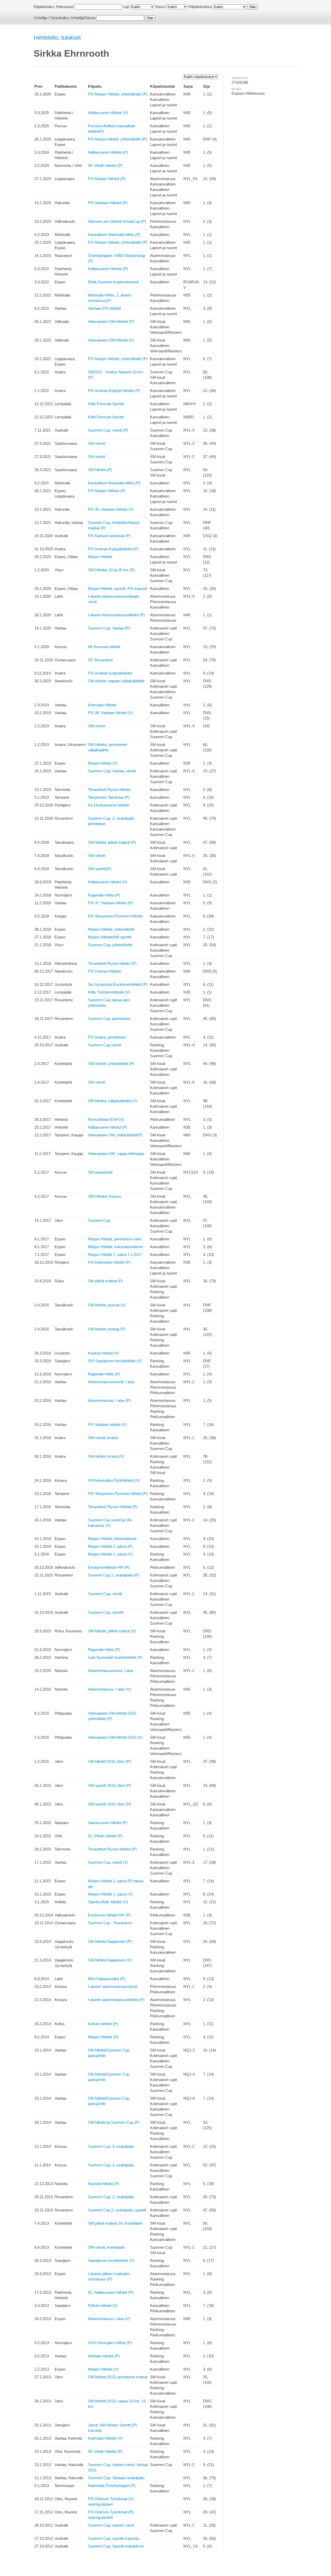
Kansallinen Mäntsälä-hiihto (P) (114, 235)
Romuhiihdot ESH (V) (106, 1119)
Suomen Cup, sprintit (106, 1612)
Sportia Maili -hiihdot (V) (108, 1902)
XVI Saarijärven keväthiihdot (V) (115, 1361)
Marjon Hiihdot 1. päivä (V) (110, 1554)
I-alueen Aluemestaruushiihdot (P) (116, 615)
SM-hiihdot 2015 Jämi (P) (109, 1761)
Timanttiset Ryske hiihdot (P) (112, 963)
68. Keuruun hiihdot (104, 647)
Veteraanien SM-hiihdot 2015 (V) (115, 1737)
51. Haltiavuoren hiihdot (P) (111, 2292)
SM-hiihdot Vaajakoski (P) (110, 1941)
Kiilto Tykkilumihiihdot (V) (109, 992)
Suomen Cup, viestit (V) (108, 1862)
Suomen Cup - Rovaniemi (110, 1923)
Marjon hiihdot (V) (103, 763)
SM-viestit (96, 443)
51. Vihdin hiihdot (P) (105, 1836)
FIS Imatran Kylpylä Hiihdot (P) (114, 391)
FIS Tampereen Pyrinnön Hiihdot (115, 916)
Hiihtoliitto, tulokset (57, 38)
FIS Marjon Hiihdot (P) (107, 179)
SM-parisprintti (100, 1172)
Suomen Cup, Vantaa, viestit (112, 771)
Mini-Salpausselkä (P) (107, 1979)
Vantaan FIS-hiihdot (104, 308)
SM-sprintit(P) (100, 869)
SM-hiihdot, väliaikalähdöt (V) (112, 1101)
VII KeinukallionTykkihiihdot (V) (114, 1480)
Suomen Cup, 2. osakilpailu (111, 2197)
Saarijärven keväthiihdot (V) (111, 2260)
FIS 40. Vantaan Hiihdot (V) (111, 509)
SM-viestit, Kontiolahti (106, 2247)
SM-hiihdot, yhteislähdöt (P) (111, 1064)
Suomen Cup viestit (104, 1045)
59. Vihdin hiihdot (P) (105, 165)
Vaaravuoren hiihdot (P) (108, 1823)
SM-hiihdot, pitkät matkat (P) (112, 842)
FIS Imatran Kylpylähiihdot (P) (113, 549)
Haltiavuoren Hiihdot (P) (108, 152)
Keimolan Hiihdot (102, 705)
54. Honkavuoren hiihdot (108, 805)
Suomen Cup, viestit (105, 1594)
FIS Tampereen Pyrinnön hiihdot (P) (118, 1494)
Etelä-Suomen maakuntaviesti (113, 282)
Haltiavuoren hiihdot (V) (108, 882)
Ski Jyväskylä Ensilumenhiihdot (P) (118, 984)
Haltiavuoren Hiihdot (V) (108, 113)
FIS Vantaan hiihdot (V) (107, 1424)
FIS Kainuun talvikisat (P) (109, 536)
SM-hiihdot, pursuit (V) (107, 1305)
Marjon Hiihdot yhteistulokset (112, 1539)
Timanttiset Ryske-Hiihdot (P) (113, 1507)
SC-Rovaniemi (100, 660)
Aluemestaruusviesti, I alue (111, 1671)
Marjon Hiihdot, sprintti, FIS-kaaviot (117, 589)
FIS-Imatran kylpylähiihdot (110, 673)
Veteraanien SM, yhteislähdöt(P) (115, 1135)
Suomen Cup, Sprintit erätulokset (116, 2546)
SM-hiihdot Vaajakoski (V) (110, 1960)
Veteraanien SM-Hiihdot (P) (111, 321)
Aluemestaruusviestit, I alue (111, 1382)
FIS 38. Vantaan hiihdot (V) (110, 713)
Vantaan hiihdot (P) (104, 2356)
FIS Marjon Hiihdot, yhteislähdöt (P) (118, 94)
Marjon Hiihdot (100, 557)
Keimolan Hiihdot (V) (105, 2438)
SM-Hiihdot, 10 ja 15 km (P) (111, 570)
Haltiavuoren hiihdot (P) (108, 1127)
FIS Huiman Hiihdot (104, 971)
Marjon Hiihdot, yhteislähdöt (111, 929)
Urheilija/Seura (83, 18)
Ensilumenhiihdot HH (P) (109, 1567)
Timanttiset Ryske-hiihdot (109, 790)
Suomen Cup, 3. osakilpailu (111, 2146)
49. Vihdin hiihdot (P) (105, 2451)
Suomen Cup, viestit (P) (108, 430)
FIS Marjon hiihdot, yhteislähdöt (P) (117, 139)
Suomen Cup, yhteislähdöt (110, 945)
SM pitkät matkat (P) (105, 1281)
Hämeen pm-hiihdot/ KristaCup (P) (117, 221)
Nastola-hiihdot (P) (104, 2184)
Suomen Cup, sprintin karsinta (113, 2538)
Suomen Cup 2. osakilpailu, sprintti (117, 2210)
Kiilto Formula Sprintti (106, 404)
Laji (126, 7)
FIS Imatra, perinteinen (107, 1037)
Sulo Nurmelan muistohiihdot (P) (115, 1657)
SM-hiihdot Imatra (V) (106, 1456)
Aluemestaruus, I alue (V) (109, 1689)
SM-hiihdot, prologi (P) (107, 1329)
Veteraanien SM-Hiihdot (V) (111, 340)
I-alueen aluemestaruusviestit (113, 1986)
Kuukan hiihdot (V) (103, 1353)
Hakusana (65, 7)
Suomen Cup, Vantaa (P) (109, 628)
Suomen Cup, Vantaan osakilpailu (116, 2478)
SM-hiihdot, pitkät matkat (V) (112, 1631)
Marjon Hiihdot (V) (103, 2369)
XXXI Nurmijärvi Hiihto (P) (110, 2343)
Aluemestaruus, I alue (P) (109, 1400)
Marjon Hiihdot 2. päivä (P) (110, 1546)
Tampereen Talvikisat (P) (109, 797)
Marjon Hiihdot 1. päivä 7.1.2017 (115, 1254)
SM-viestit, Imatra (103, 1438)
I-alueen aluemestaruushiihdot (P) (116, 2000)
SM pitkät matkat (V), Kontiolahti (115, 2223)
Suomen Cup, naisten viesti (111, 2525)
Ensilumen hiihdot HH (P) (109, 1915)
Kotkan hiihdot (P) (103, 2024)
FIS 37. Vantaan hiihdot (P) (110, 903)
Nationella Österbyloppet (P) (112, 2486)
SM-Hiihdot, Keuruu (104, 1196)
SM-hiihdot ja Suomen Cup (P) (114, 2122)
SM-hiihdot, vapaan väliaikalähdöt (116, 681)
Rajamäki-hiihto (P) (104, 895)
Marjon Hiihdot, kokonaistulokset (115, 1247)
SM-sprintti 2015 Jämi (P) (110, 1785)
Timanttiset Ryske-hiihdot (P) (112, 1849)
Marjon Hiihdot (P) (103, 2037)
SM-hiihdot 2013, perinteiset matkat (118, 2377)
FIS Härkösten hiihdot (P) (109, 1262)
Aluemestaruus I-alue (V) (109, 2319)
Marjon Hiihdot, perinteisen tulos (115, 1239)
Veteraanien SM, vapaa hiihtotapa (116, 1154)
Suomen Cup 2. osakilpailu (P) (114, 1575)
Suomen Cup (99, 1220)
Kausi (160, 7)
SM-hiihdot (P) (100, 470)
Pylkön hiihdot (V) (103, 2305)
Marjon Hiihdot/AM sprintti (110, 937)
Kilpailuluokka (200, 7)
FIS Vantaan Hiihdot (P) (108, 203)
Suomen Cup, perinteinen (109, 1019)
